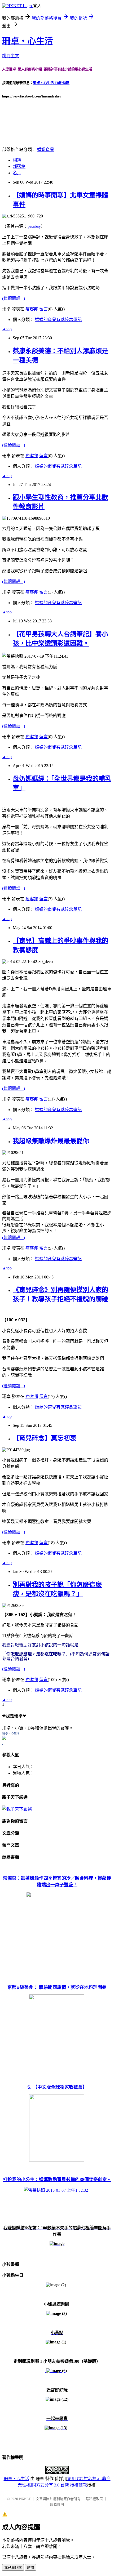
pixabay (34, 226)
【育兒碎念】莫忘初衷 (45, 1438)
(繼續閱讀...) (14, 298)
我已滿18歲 (13, 2568)
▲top (7, 329)
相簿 (17, 160)
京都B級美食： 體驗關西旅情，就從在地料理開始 (57, 1987)
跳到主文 (11, 56)
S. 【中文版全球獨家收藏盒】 (57, 2087)
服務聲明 (57, 2504)
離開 (30, 2568)
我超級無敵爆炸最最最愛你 (51, 1141)
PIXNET (25, 2499)
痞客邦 (32, 309)
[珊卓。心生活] (4, 1738)
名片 (17, 173)
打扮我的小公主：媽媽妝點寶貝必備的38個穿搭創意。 (57, 2180)
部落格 (19, 166)
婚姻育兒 (46, 150)
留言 (43, 309)
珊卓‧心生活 (28, 41)
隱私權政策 (94, 2499)
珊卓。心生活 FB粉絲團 (51, 83)
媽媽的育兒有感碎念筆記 (58, 320)
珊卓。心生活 (11, 1733)
